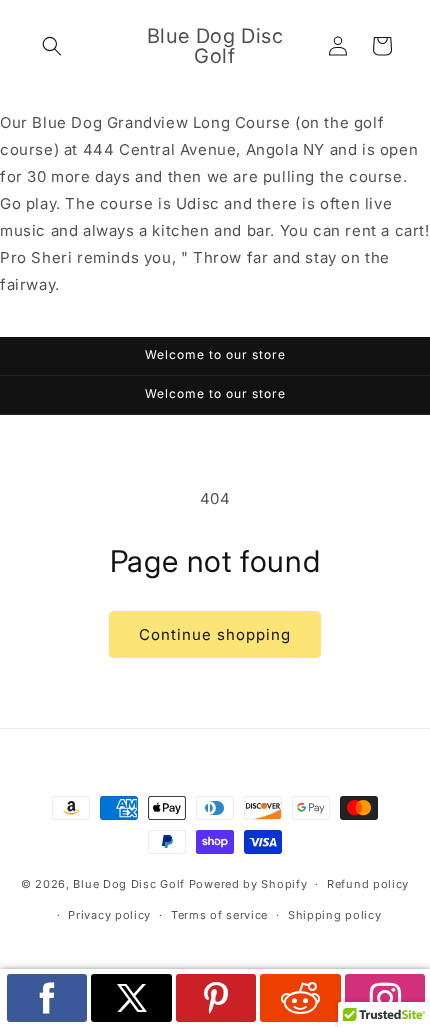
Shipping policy (335, 915)
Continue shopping (215, 634)
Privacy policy (109, 915)
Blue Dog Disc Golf (129, 884)
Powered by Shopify (248, 884)
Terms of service (219, 915)
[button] (52, 46)
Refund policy (368, 884)
